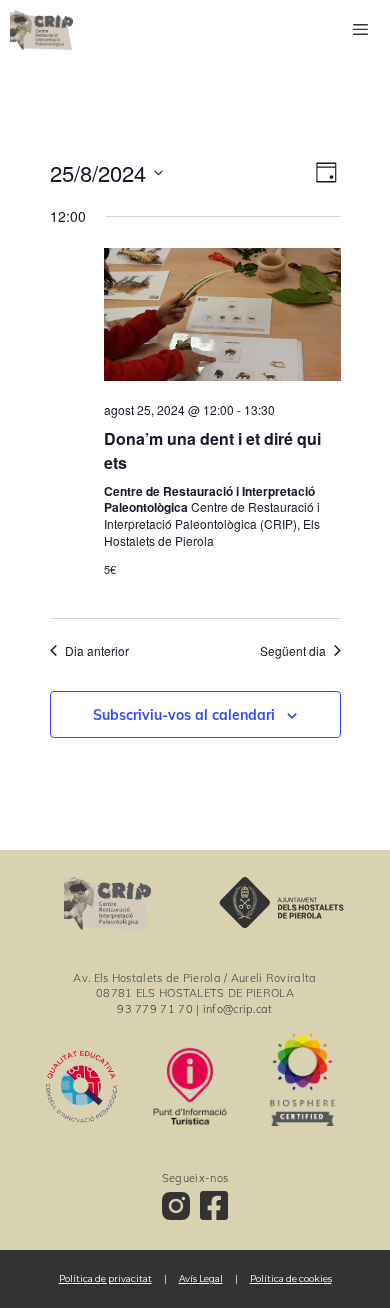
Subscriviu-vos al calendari (184, 715)
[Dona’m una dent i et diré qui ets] (222, 317)
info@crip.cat (238, 1009)
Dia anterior (97, 651)
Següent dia (293, 651)
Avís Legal (201, 1278)
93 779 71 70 (155, 1009)
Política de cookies (291, 1278)
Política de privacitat (105, 1278)
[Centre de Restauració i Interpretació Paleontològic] (41, 30)
